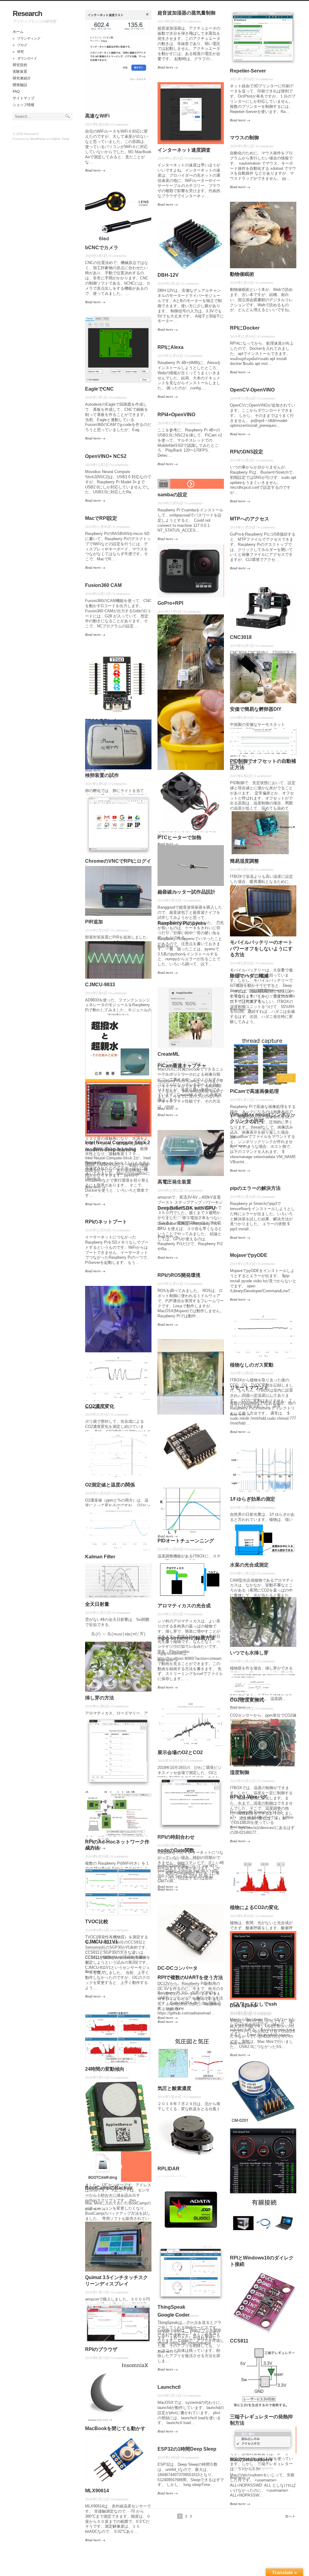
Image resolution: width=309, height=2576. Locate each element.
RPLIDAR (169, 2169)
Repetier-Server (248, 71)
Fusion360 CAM (103, 585)
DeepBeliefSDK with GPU (186, 1208)
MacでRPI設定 (101, 518)
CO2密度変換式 (247, 1700)
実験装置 (20, 72)
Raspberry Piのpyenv (182, 923)
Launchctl (169, 2387)
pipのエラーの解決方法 (255, 1188)
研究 (21, 52)
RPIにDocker (245, 328)
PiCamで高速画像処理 (254, 1091)
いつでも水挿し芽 (249, 1653)
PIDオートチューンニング (186, 1541)
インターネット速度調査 (184, 150)
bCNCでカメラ (102, 248)
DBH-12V (168, 275)
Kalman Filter (100, 1557)
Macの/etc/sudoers (251, 2460)
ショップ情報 (24, 105)
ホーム (18, 32)
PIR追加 (94, 922)
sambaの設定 (172, 495)
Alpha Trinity (61, 139)
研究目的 (20, 65)
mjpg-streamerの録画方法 (186, 1638)
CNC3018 (241, 637)
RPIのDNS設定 (247, 452)
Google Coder (174, 2315)
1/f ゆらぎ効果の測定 (253, 1499)
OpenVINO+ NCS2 (106, 456)
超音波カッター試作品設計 (186, 892)
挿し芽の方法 (100, 1698)
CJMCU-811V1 (102, 1942)
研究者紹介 (22, 78)
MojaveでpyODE (249, 1255)
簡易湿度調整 (244, 861)
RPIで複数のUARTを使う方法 (190, 1977)
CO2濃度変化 (100, 1406)
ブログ (22, 45)
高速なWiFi (97, 116)
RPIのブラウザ (101, 2349)
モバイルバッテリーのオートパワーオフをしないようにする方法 (261, 949)
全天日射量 (97, 1604)
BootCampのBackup (109, 2188)
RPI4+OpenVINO (176, 415)
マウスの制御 (244, 138)
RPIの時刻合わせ (176, 1837)
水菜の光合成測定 (249, 1565)
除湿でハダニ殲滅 (249, 976)
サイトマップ (24, 98)
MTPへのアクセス (250, 519)
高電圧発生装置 (174, 1182)
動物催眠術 (242, 274)
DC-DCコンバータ (178, 1968)
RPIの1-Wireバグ (248, 1797)
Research (27, 13)
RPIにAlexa (170, 347)
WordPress (38, 139)
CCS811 (239, 2341)
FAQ (16, 92)
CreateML (169, 1054)
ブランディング (29, 38)
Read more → (95, 170)
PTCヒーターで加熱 (179, 837)
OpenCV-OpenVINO (252, 390)
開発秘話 (20, 85)
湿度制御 (240, 1772)
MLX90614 (97, 2491)
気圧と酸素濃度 (174, 2088)
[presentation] (245, 359)
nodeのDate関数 (176, 1850)
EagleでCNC (99, 389)
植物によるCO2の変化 (254, 1907)
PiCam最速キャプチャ (182, 1066)
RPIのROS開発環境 (179, 1275)
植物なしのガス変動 (252, 1365)
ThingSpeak (171, 2307)
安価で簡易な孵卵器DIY (256, 709)
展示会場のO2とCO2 (180, 1752)
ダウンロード (27, 58)
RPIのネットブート (106, 1222)
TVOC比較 (97, 1922)
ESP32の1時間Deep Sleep (187, 2449)
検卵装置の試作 (102, 775)
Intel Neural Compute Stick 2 (118, 1143)
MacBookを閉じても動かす (115, 2428)
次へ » (290, 2516)
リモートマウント (249, 1388)
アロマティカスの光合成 (184, 1606)
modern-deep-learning (111, 1150)
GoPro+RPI (170, 603)
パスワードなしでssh (253, 2004)
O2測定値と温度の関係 (110, 1485)
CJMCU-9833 (100, 985)
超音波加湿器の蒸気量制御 (186, 13)
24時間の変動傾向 (105, 2069)
